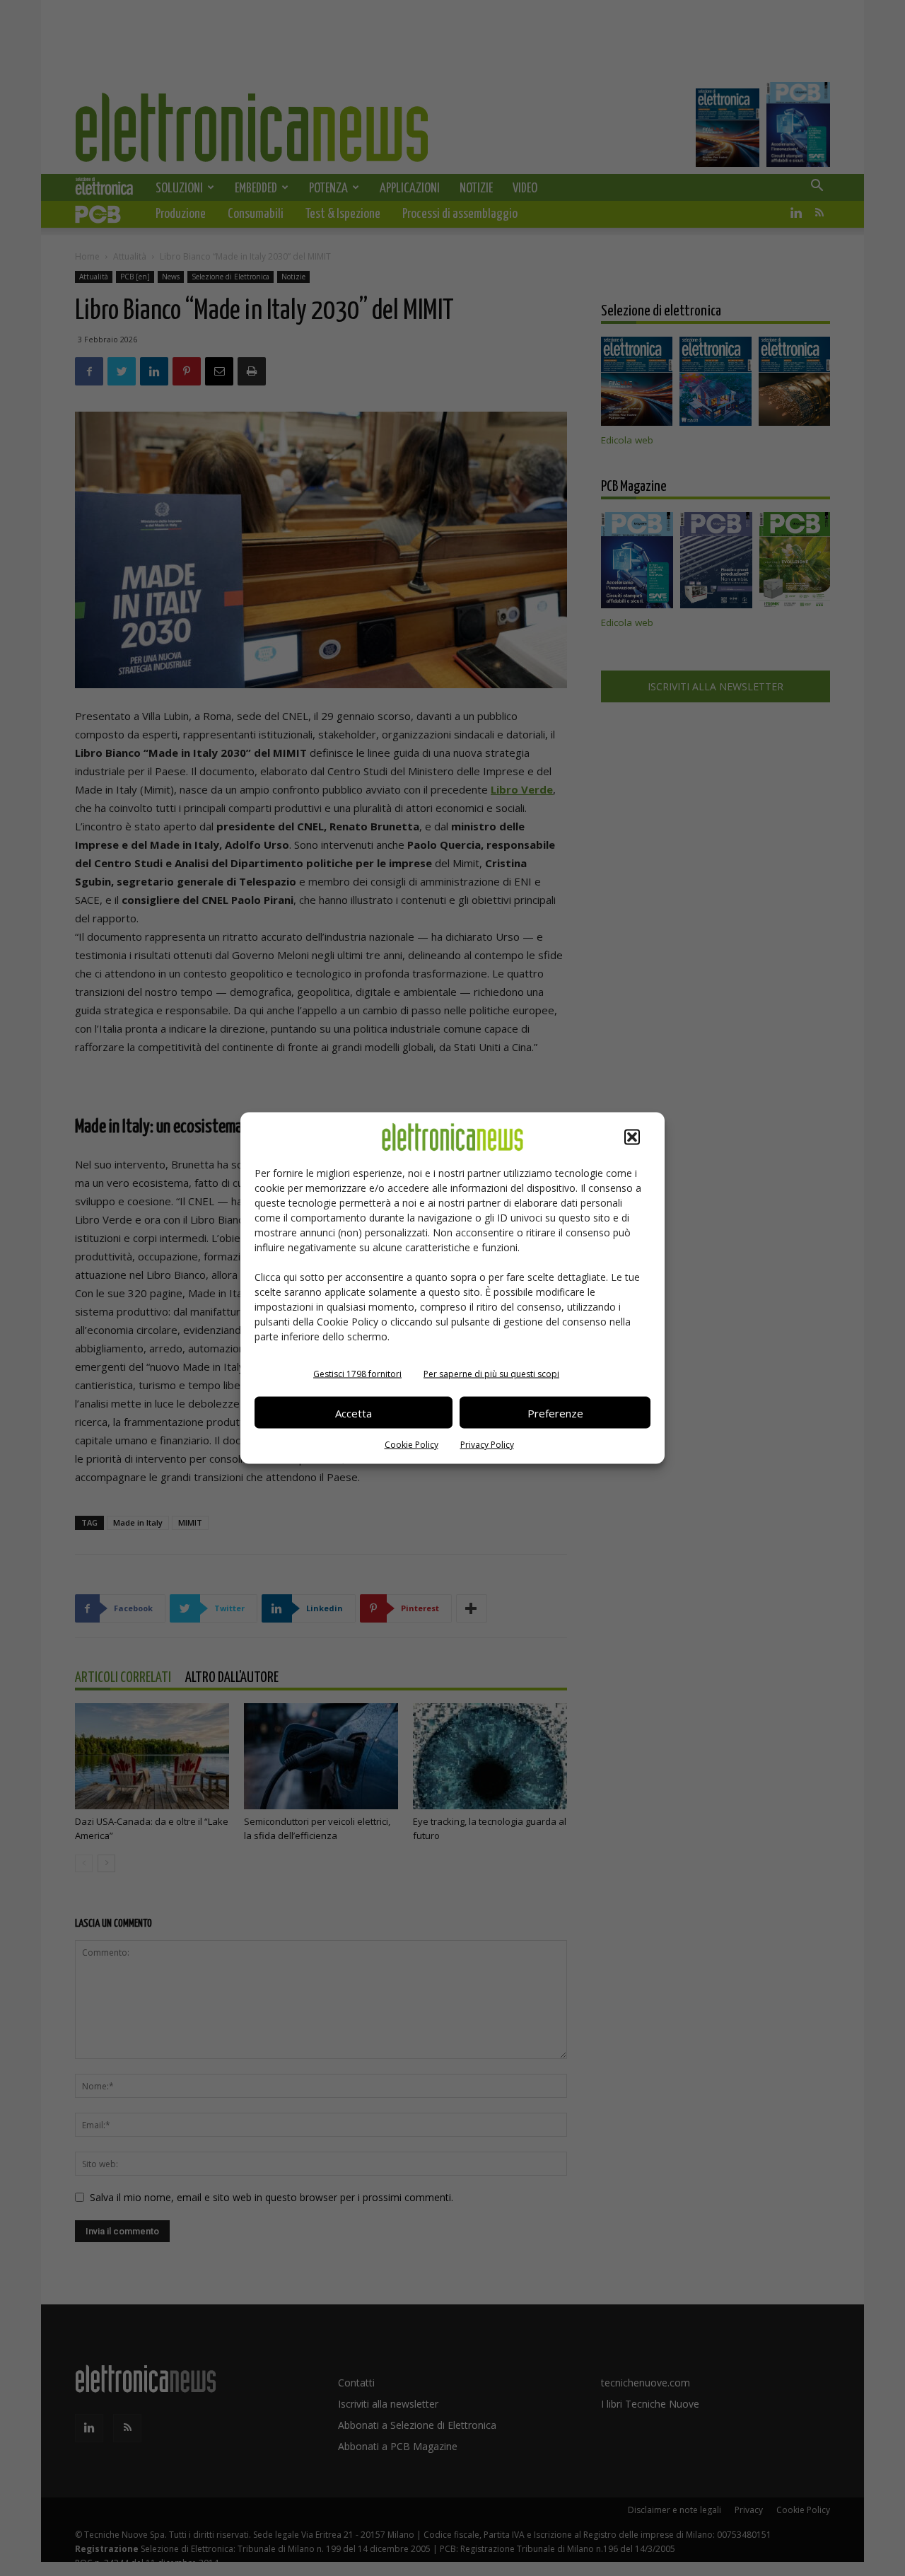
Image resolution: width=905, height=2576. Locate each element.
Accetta (354, 1412)
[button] (632, 1137)
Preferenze (555, 1412)
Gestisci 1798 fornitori (357, 1374)
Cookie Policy (411, 1445)
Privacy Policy (487, 1445)
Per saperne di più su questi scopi (491, 1374)
